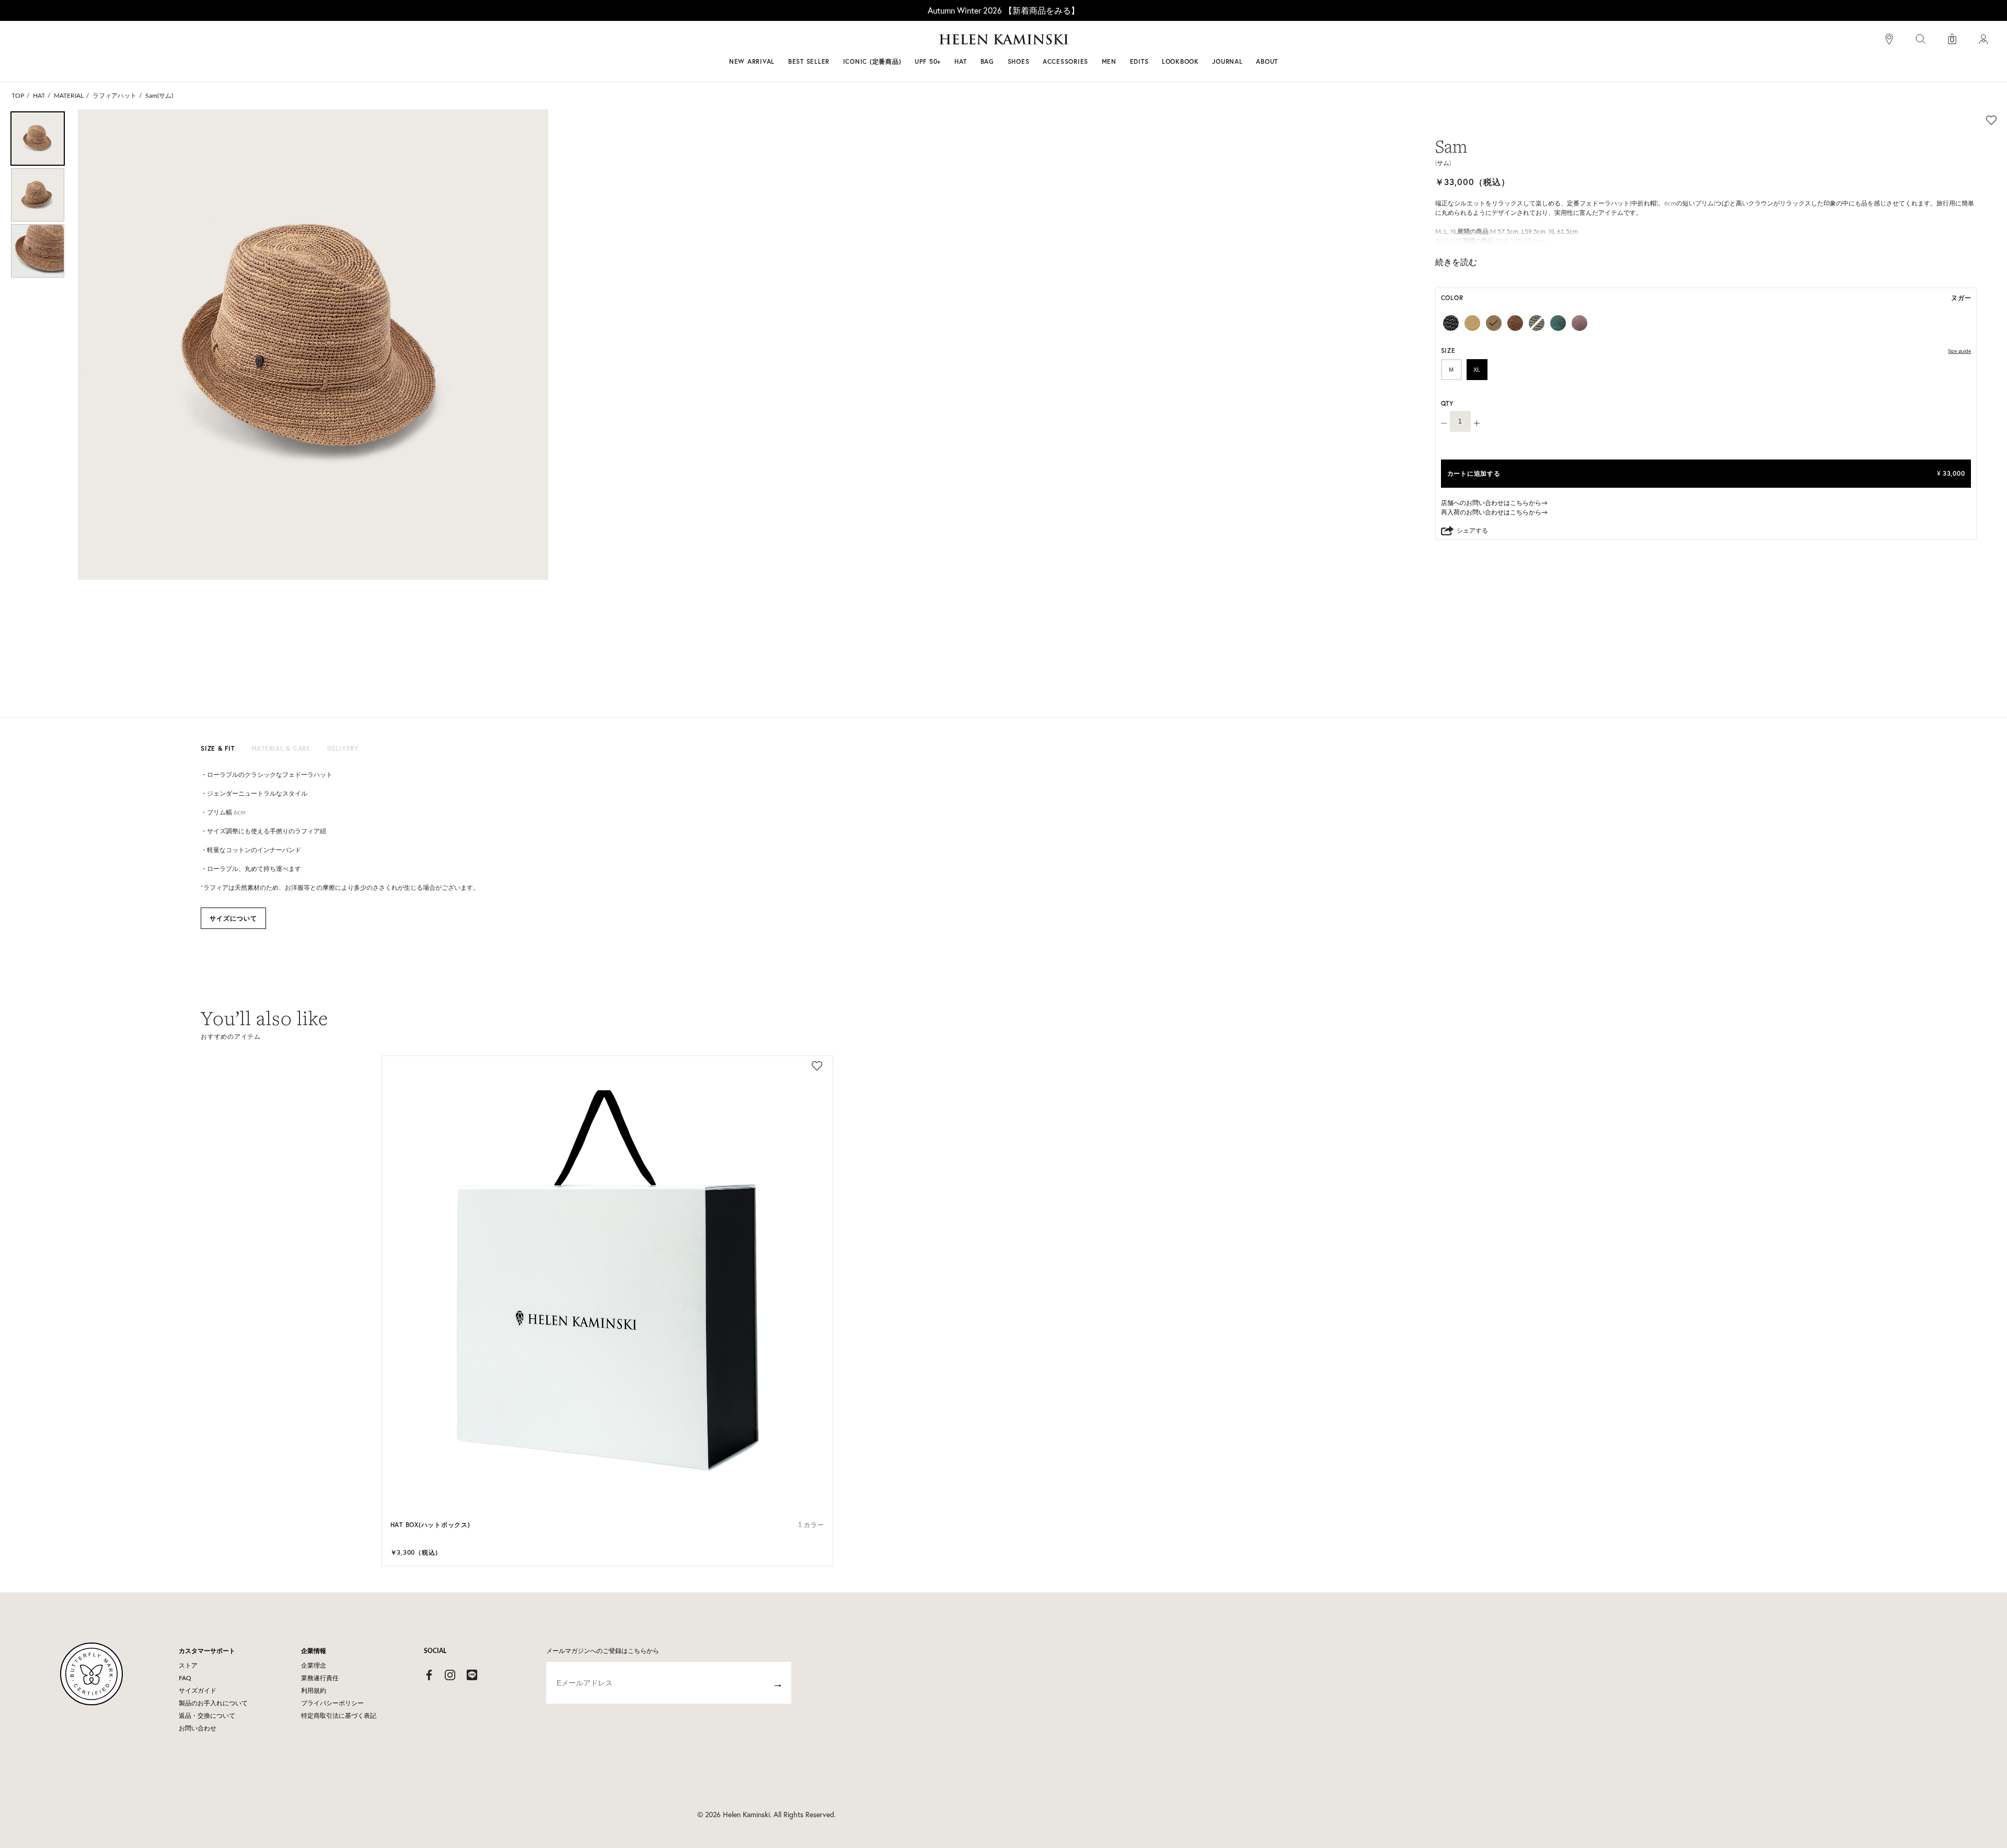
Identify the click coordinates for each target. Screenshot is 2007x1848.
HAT (39, 96)
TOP (18, 96)
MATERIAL (69, 96)
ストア (188, 1666)
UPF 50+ (928, 61)
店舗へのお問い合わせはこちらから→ (1494, 503)
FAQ (185, 1678)
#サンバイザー (1140, 43)
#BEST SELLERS (860, 43)
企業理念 (314, 1666)
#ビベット (1083, 43)
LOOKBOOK (1180, 61)
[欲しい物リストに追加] (1991, 120)
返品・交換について (207, 1716)
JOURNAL (1227, 61)
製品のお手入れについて (213, 1703)
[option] (38, 139)
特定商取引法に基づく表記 (339, 1716)
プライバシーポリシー (332, 1703)
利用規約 (314, 1691)
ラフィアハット (114, 96)
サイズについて (233, 918)
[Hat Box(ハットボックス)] (607, 1281)
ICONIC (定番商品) (872, 61)
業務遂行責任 (320, 1678)
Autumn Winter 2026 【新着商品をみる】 (1004, 10)
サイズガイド (198, 1691)
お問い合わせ (198, 1728)
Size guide (1959, 351)
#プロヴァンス (927, 43)
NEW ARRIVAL (752, 61)
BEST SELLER (809, 61)
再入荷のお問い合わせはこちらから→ (1494, 512)
